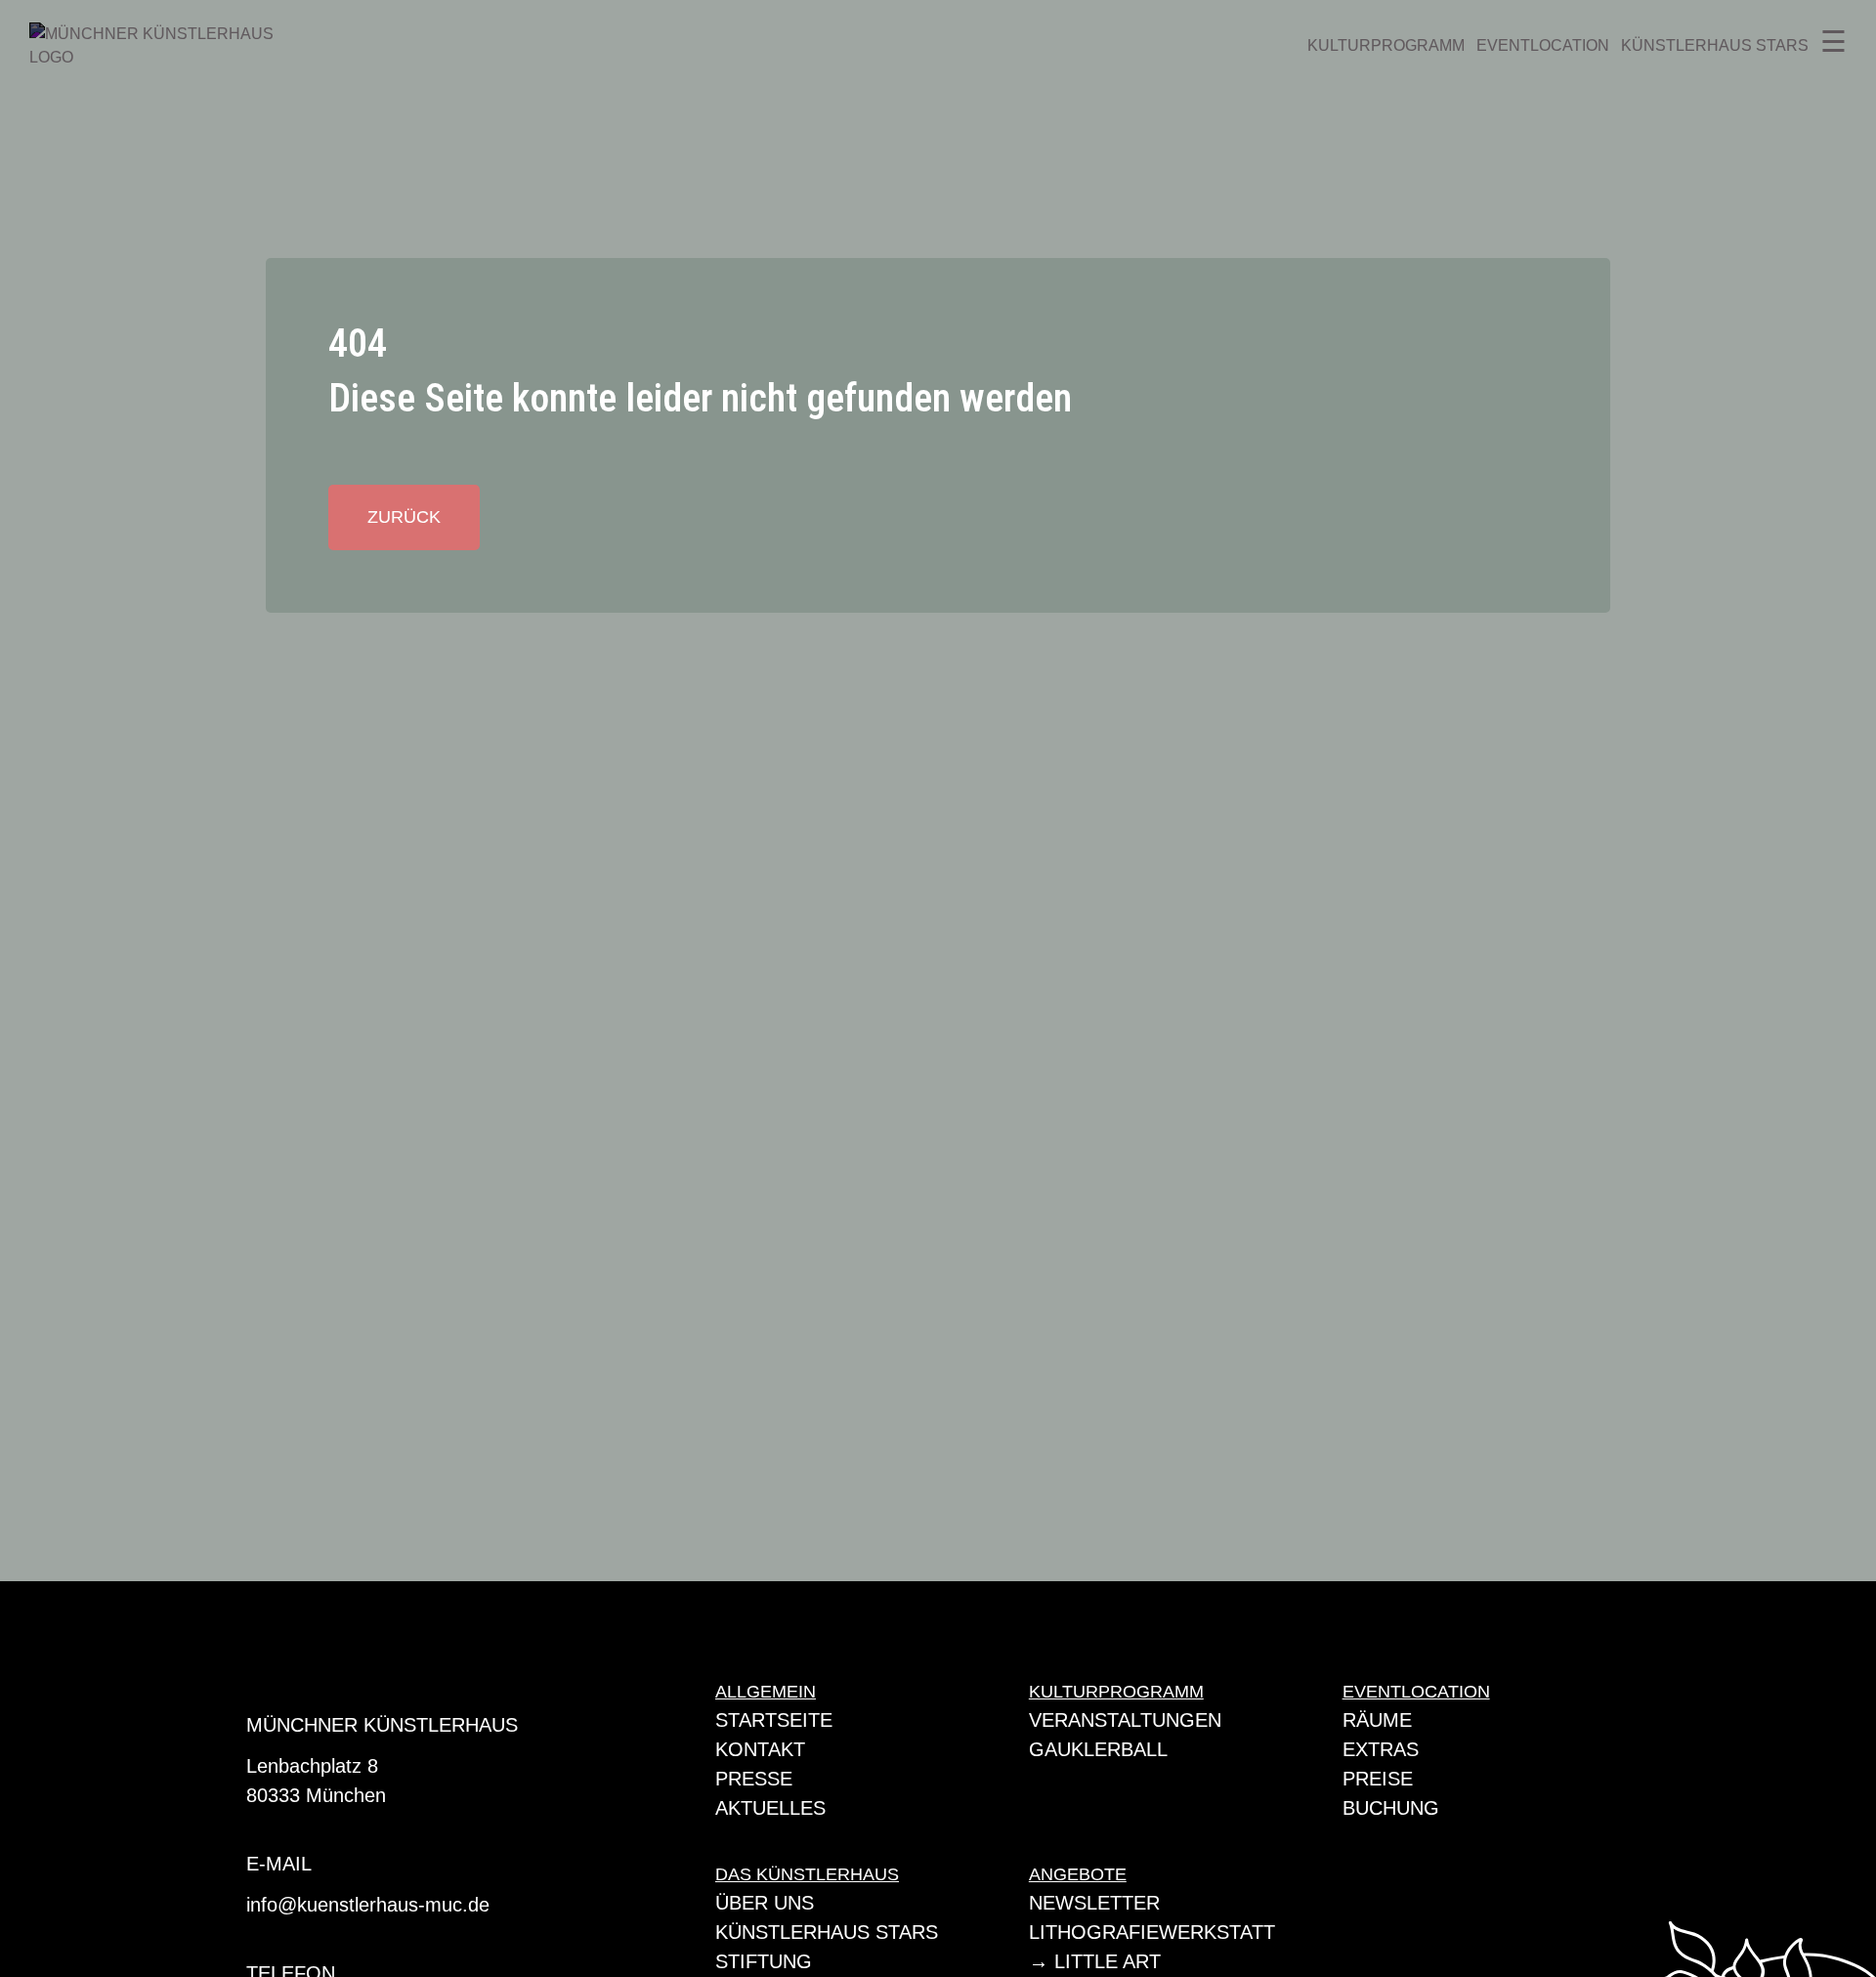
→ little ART (1095, 1961)
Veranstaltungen (1125, 1720)
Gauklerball (1098, 1749)
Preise (1378, 1779)
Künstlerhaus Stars (1715, 45)
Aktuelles (770, 1808)
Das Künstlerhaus (807, 1874)
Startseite (774, 1720)
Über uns (765, 1903)
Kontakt (760, 1749)
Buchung (1391, 1808)
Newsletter (1094, 1903)
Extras (1381, 1749)
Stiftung (764, 1961)
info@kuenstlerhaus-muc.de (368, 1905)
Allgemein (766, 1692)
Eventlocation (1543, 45)
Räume (1377, 1720)
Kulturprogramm (1386, 45)
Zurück (404, 517)
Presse (754, 1779)
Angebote (1078, 1874)
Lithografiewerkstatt (1152, 1932)
